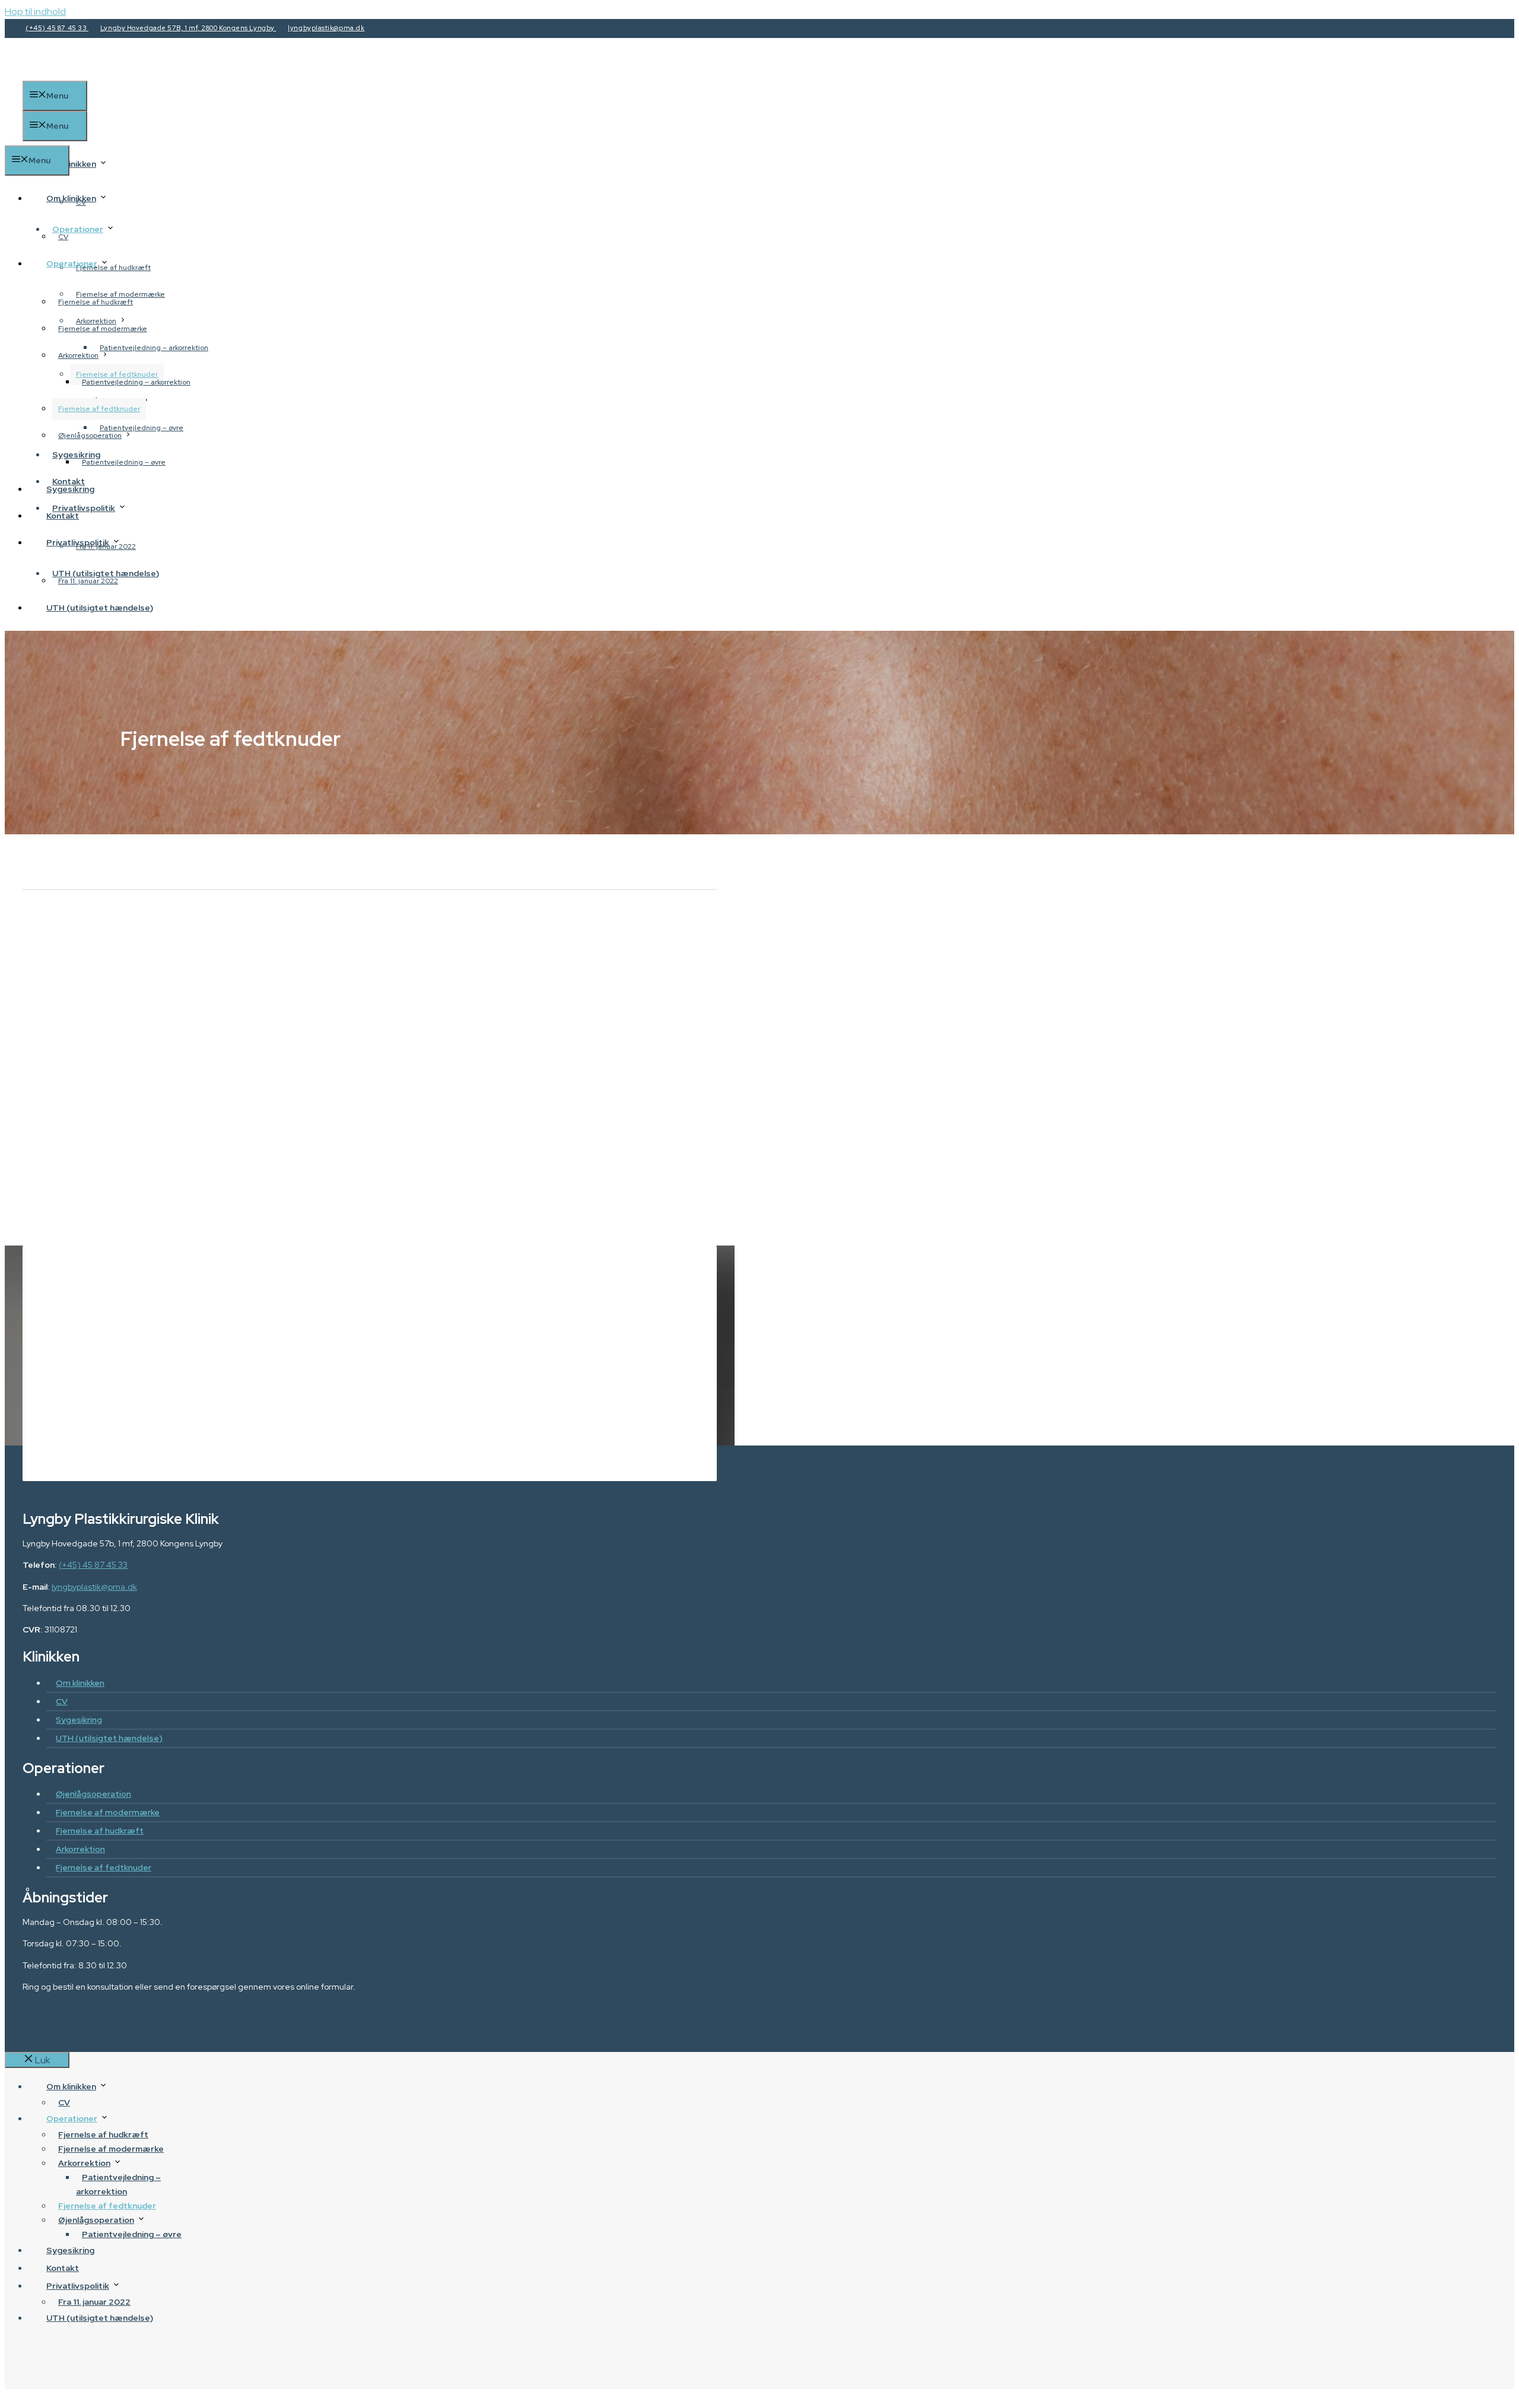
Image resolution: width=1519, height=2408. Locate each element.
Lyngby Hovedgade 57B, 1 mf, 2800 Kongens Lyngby (188, 28)
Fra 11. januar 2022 (88, 581)
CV (63, 237)
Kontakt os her (269, 1429)
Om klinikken (71, 164)
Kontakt (63, 516)
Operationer (78, 229)
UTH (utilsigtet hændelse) (100, 608)
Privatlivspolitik (78, 542)
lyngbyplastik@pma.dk (326, 28)
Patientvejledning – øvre (124, 462)
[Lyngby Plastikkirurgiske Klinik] (141, 138)
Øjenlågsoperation (90, 436)
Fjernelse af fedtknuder (99, 409)
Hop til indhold (35, 12)
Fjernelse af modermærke (103, 329)
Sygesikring (70, 489)
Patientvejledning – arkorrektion (154, 348)
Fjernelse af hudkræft (96, 302)
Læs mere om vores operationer (424, 1429)
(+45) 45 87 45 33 (57, 28)
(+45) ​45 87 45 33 (516, 1343)
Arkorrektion (78, 355)
